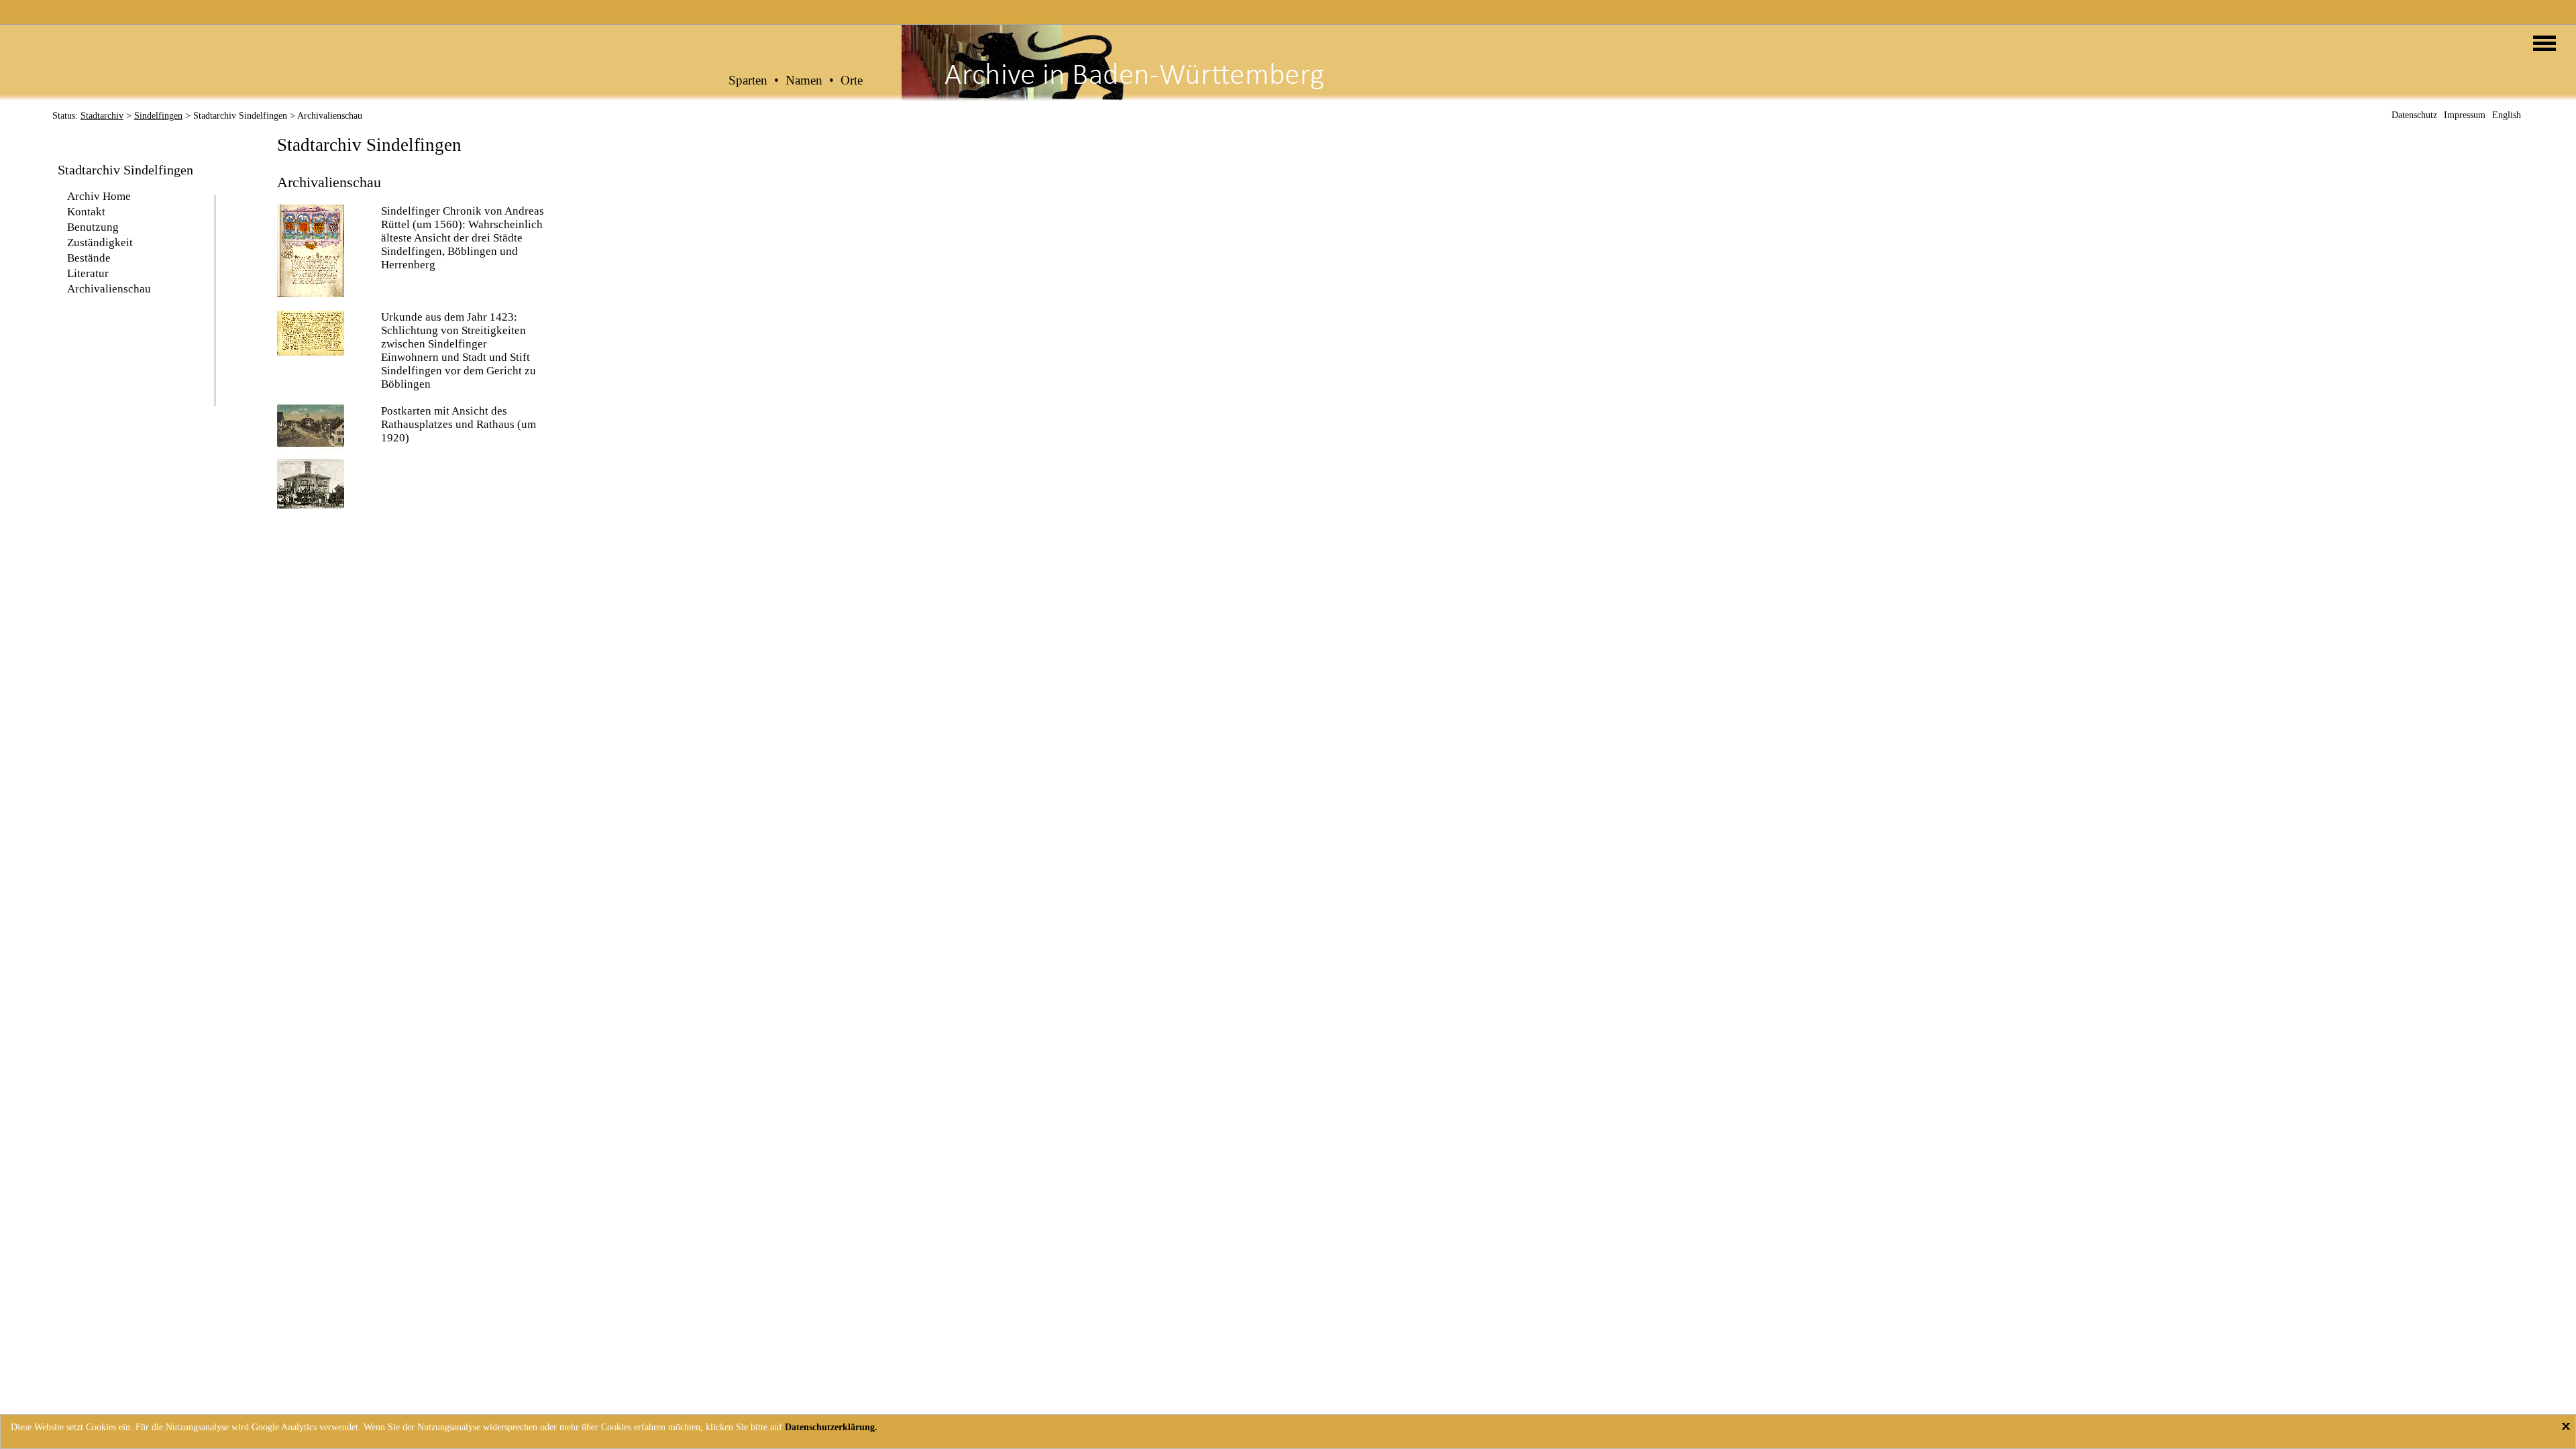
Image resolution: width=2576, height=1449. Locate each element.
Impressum (2465, 115)
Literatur (88, 273)
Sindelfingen (158, 116)
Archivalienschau (109, 289)
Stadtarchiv (102, 116)
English (2507, 115)
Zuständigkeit (100, 243)
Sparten (748, 80)
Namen (804, 80)
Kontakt (86, 212)
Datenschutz (2414, 115)
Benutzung (93, 227)
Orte (852, 80)
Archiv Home (99, 196)
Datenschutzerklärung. (831, 1427)
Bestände (89, 258)
